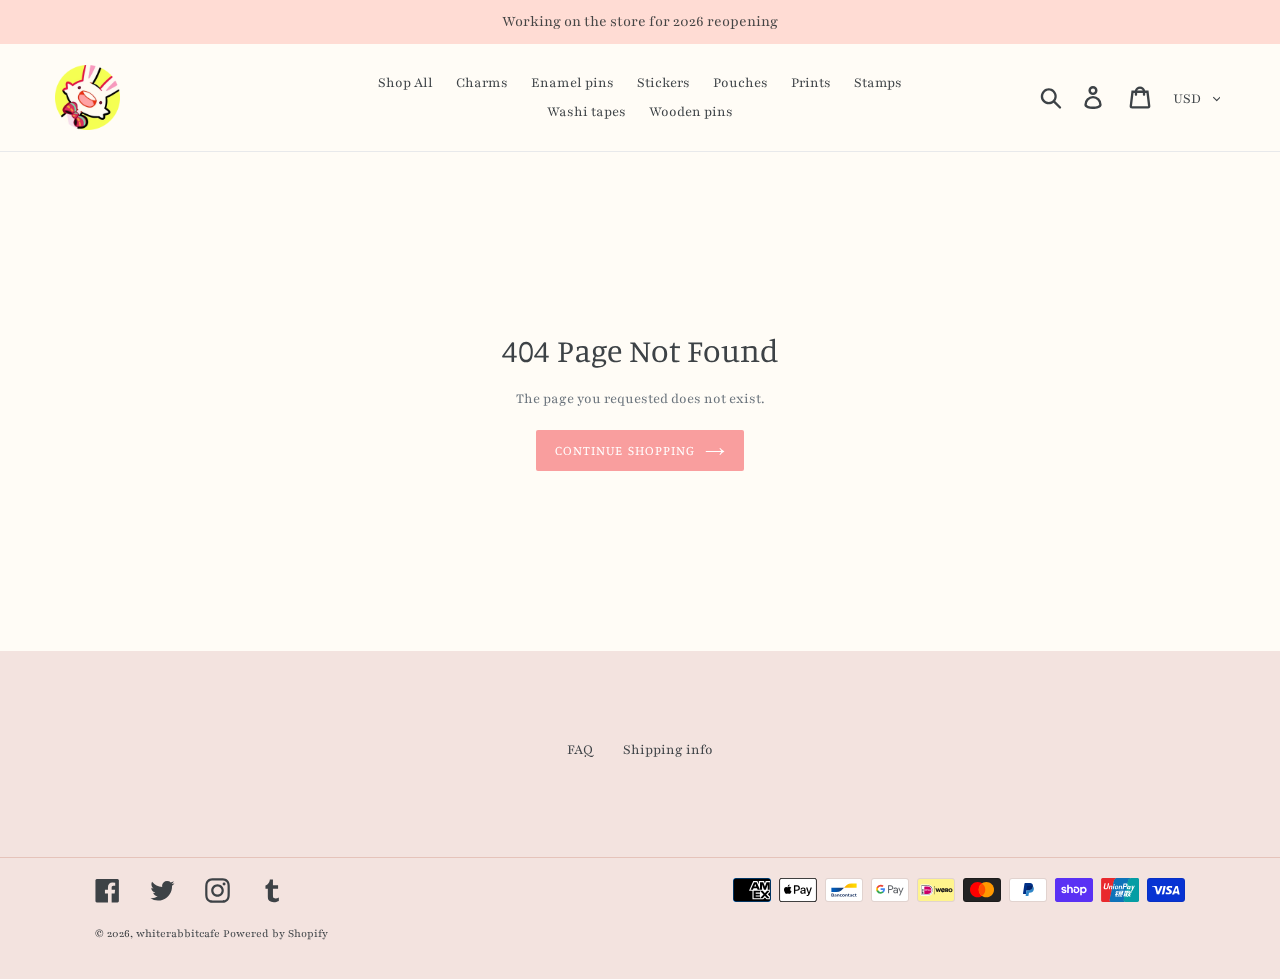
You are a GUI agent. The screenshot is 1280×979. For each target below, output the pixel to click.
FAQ (580, 750)
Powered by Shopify (275, 933)
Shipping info (668, 750)
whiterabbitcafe (178, 933)
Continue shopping (625, 450)
